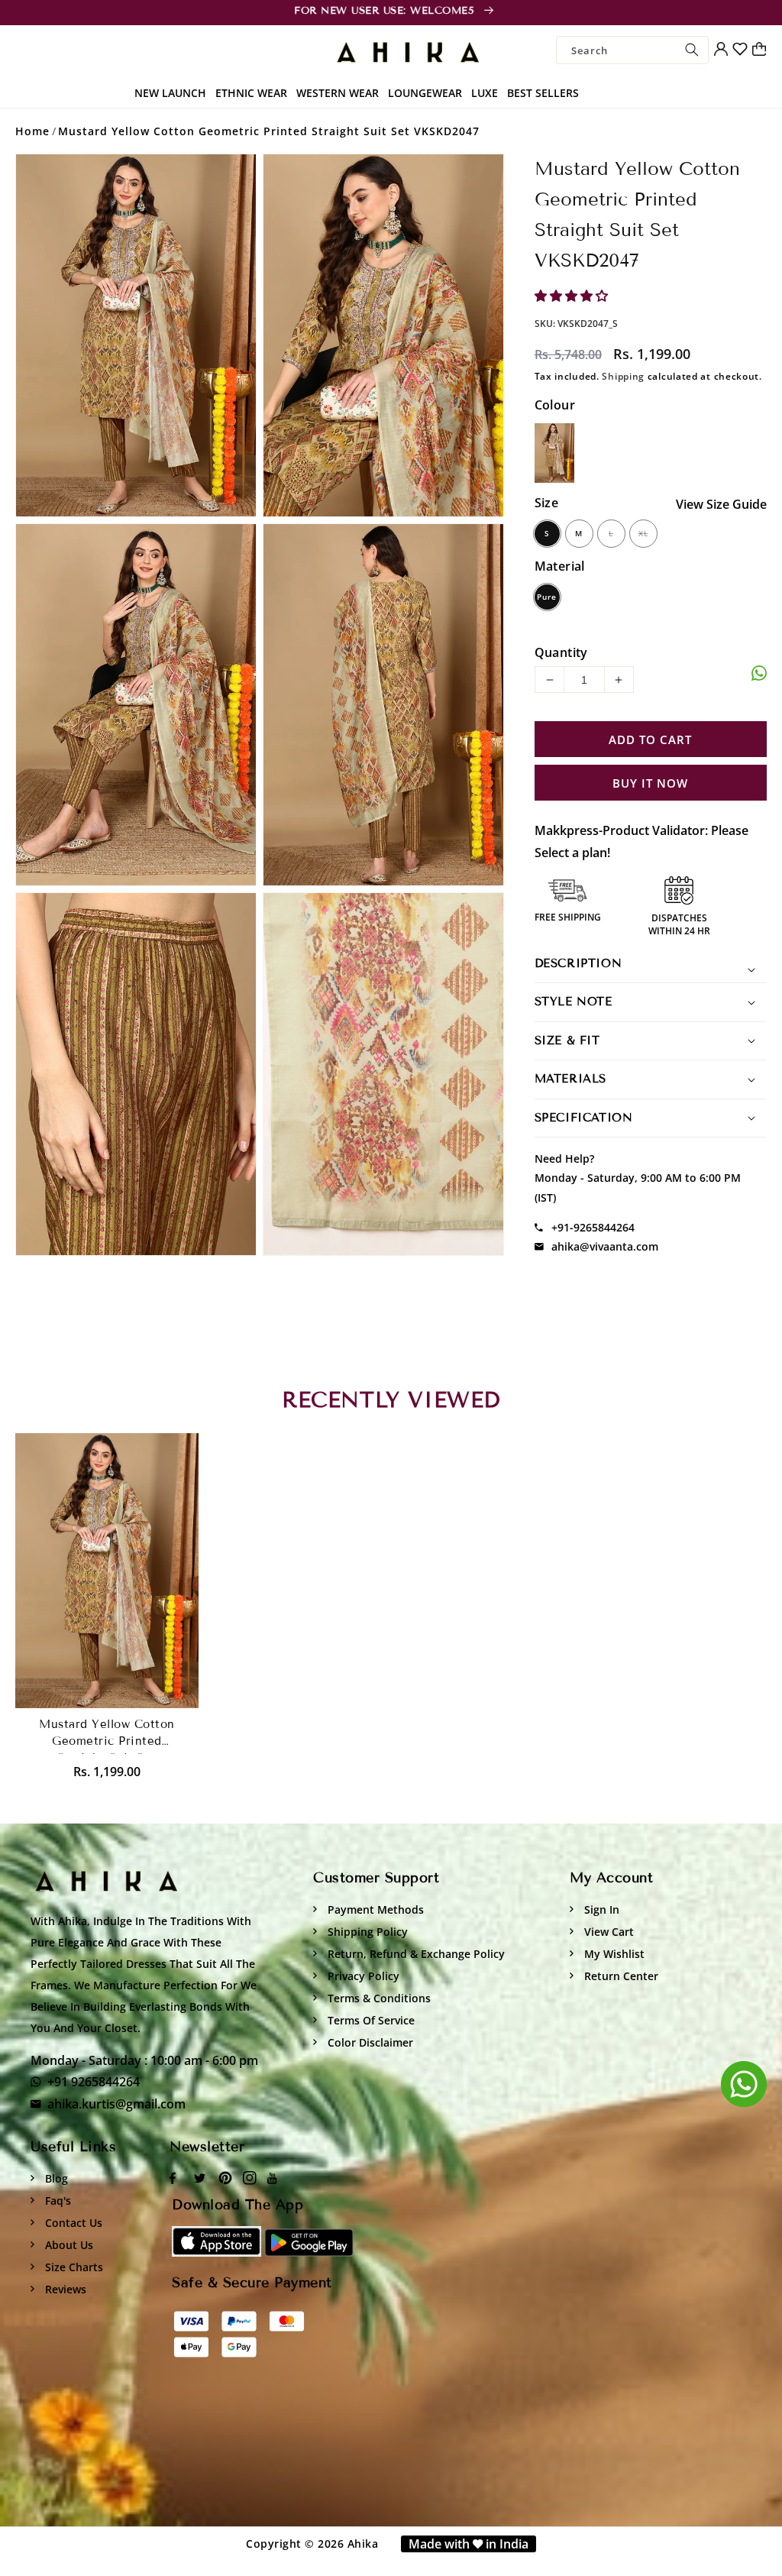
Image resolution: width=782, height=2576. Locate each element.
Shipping (623, 376)
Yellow (554, 453)
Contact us (72, 2223)
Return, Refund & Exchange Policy (415, 1954)
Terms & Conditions (378, 1998)
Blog (55, 2178)
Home (32, 131)
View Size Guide (721, 504)
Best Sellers (543, 93)
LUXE (485, 93)
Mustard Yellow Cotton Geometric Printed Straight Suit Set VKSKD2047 (269, 131)
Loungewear (425, 93)
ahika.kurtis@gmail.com (116, 2104)
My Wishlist (613, 1954)
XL (643, 533)
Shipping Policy (366, 1932)
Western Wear (338, 93)
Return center (620, 1976)
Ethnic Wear (251, 93)
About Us (68, 2245)
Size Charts (73, 2267)
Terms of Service (370, 2020)
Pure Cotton (547, 600)
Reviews (64, 2289)
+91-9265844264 (593, 1227)
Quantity (561, 652)
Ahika (363, 2544)
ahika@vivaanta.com (605, 1246)
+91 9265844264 (94, 2082)
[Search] (692, 50)
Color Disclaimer (369, 2042)
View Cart (608, 1932)
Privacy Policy (362, 1976)
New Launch (170, 93)
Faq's (57, 2201)
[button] (573, 296)
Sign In (600, 1909)
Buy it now (650, 783)
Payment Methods (374, 1909)
